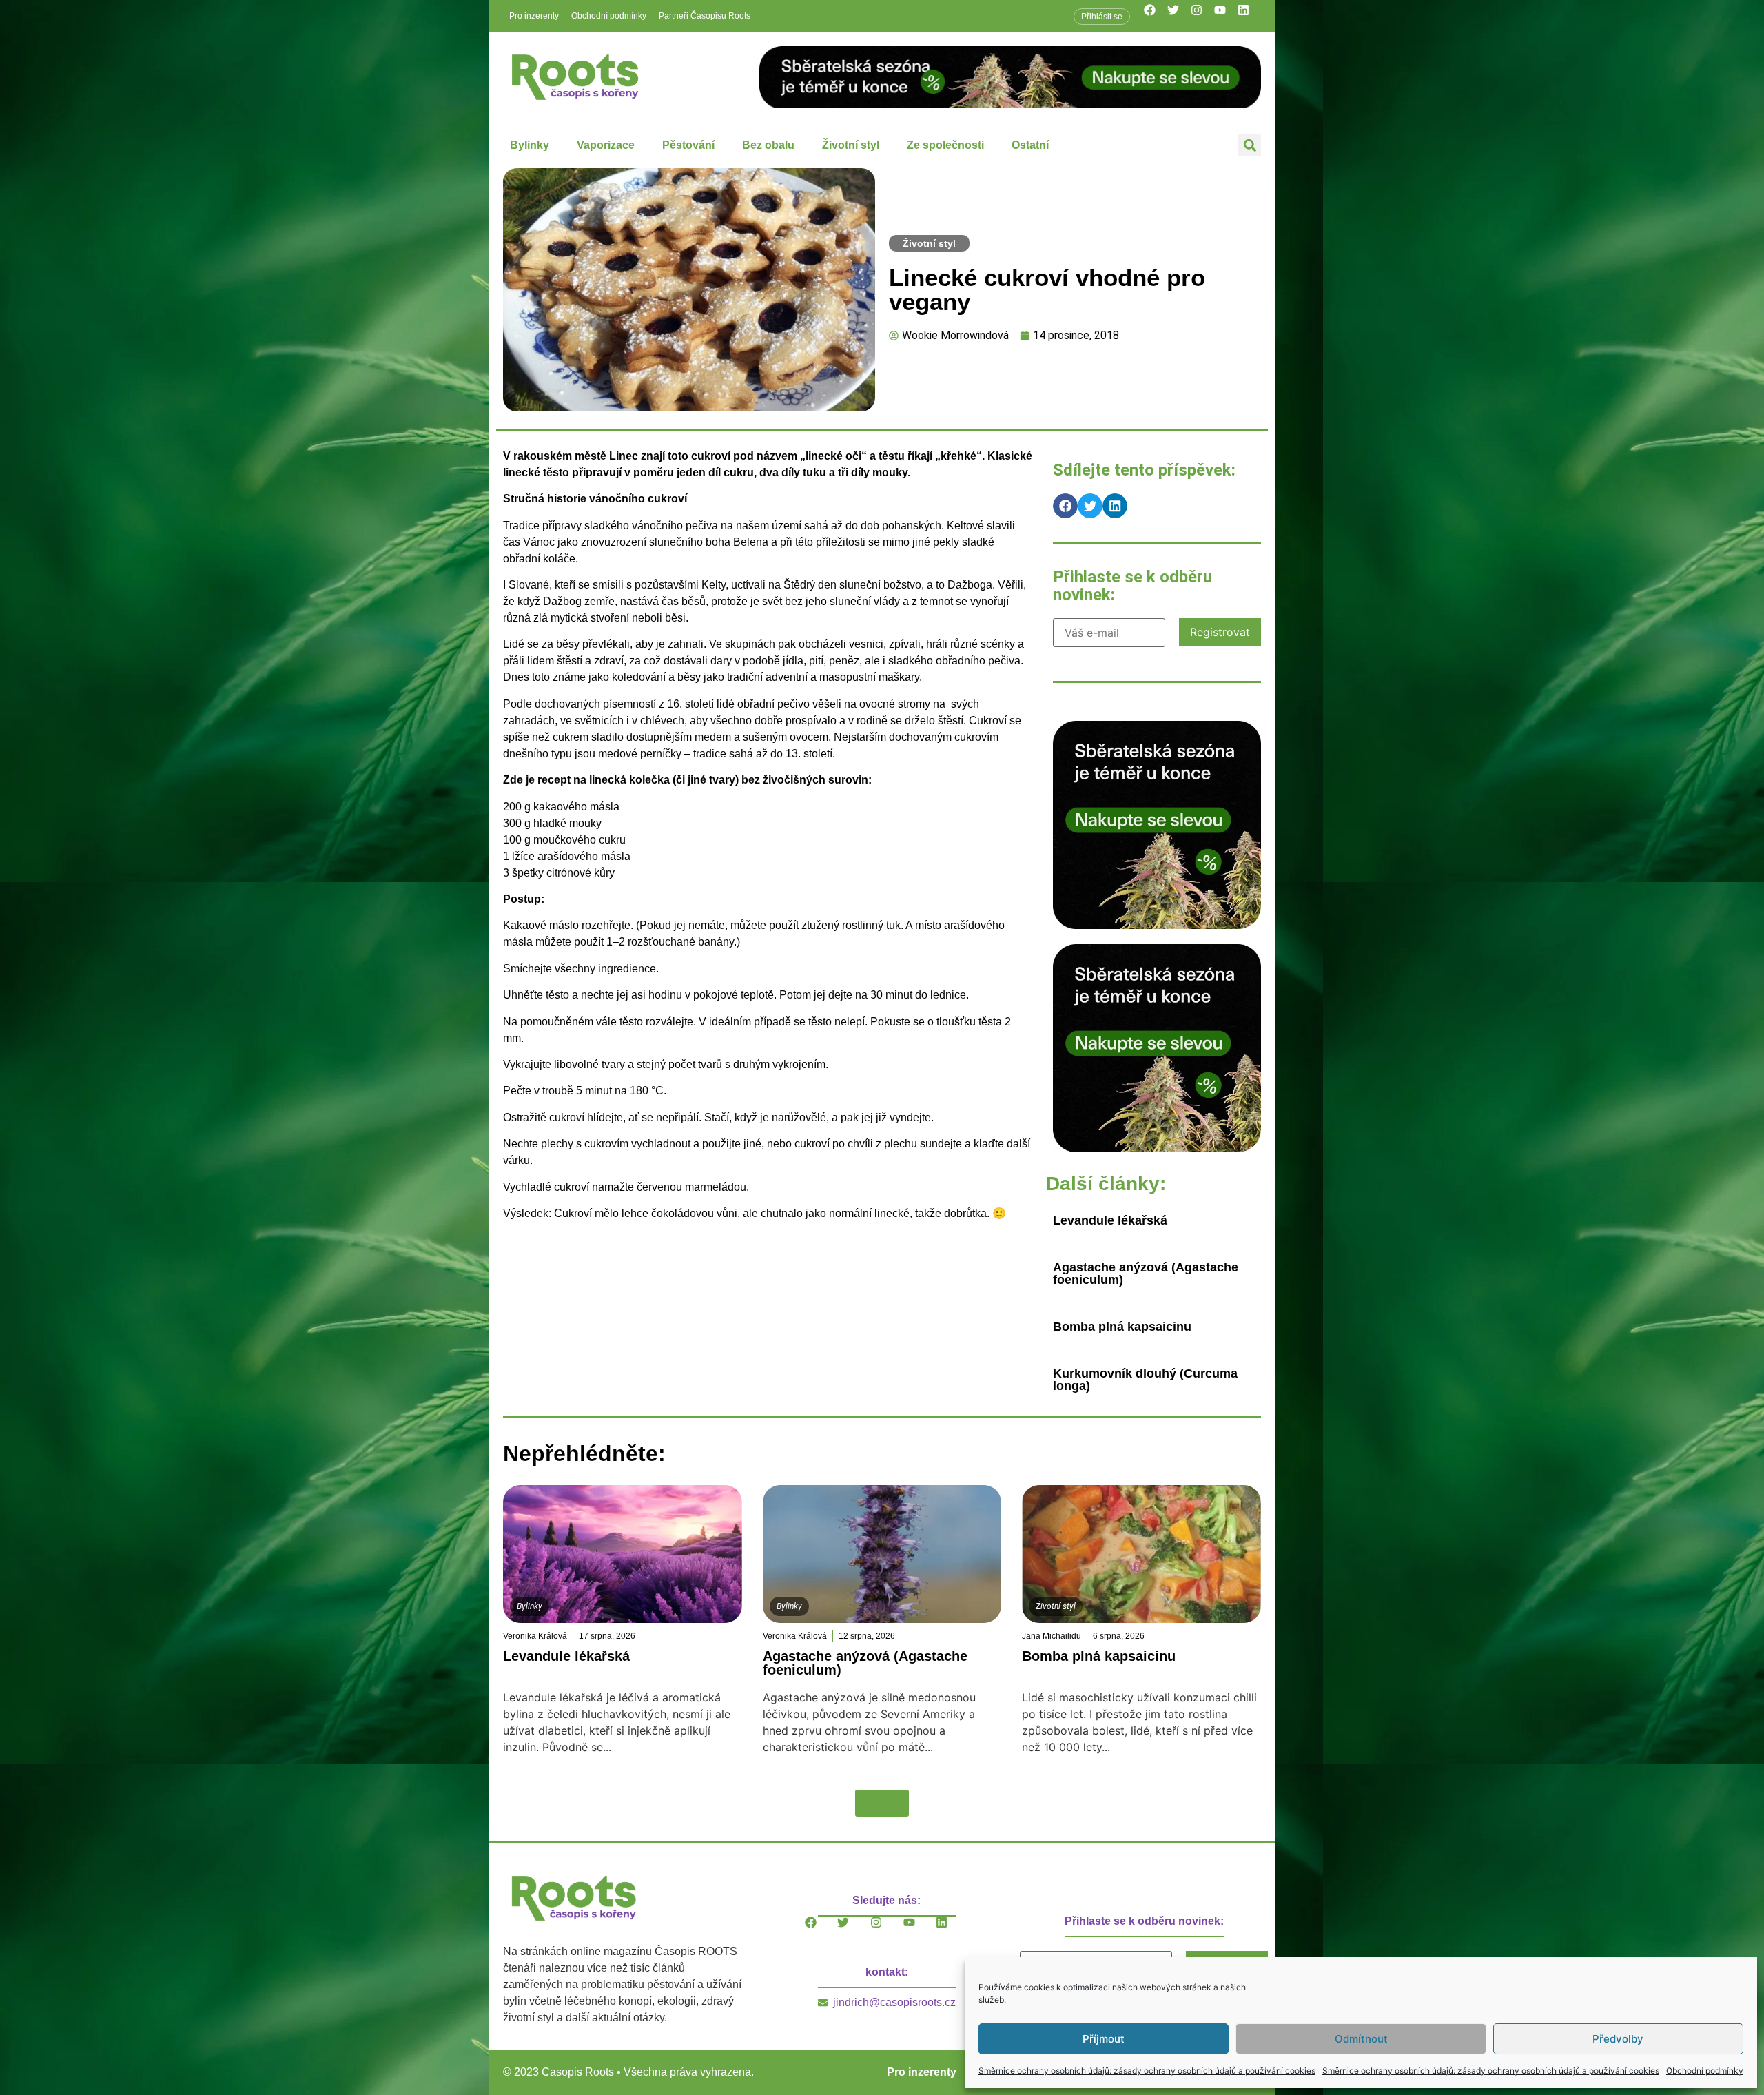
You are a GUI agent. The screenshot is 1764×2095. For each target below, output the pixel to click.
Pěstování (688, 145)
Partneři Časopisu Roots (705, 16)
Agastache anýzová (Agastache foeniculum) (1146, 1274)
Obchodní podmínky (1705, 2071)
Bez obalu (768, 145)
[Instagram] (1202, 16)
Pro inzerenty (534, 16)
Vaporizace (606, 145)
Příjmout (1104, 2039)
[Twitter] (1179, 16)
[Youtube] (1226, 16)
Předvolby (1618, 2039)
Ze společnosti (945, 145)
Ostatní (1030, 145)
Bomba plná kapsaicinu (1122, 1327)
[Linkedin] (1249, 16)
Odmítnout (1361, 2039)
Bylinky (530, 145)
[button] (1250, 145)
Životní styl (851, 145)
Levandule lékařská (1110, 1220)
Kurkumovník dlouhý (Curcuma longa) (1145, 1380)
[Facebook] (1156, 16)
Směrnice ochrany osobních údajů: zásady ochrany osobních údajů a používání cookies (1147, 2071)
